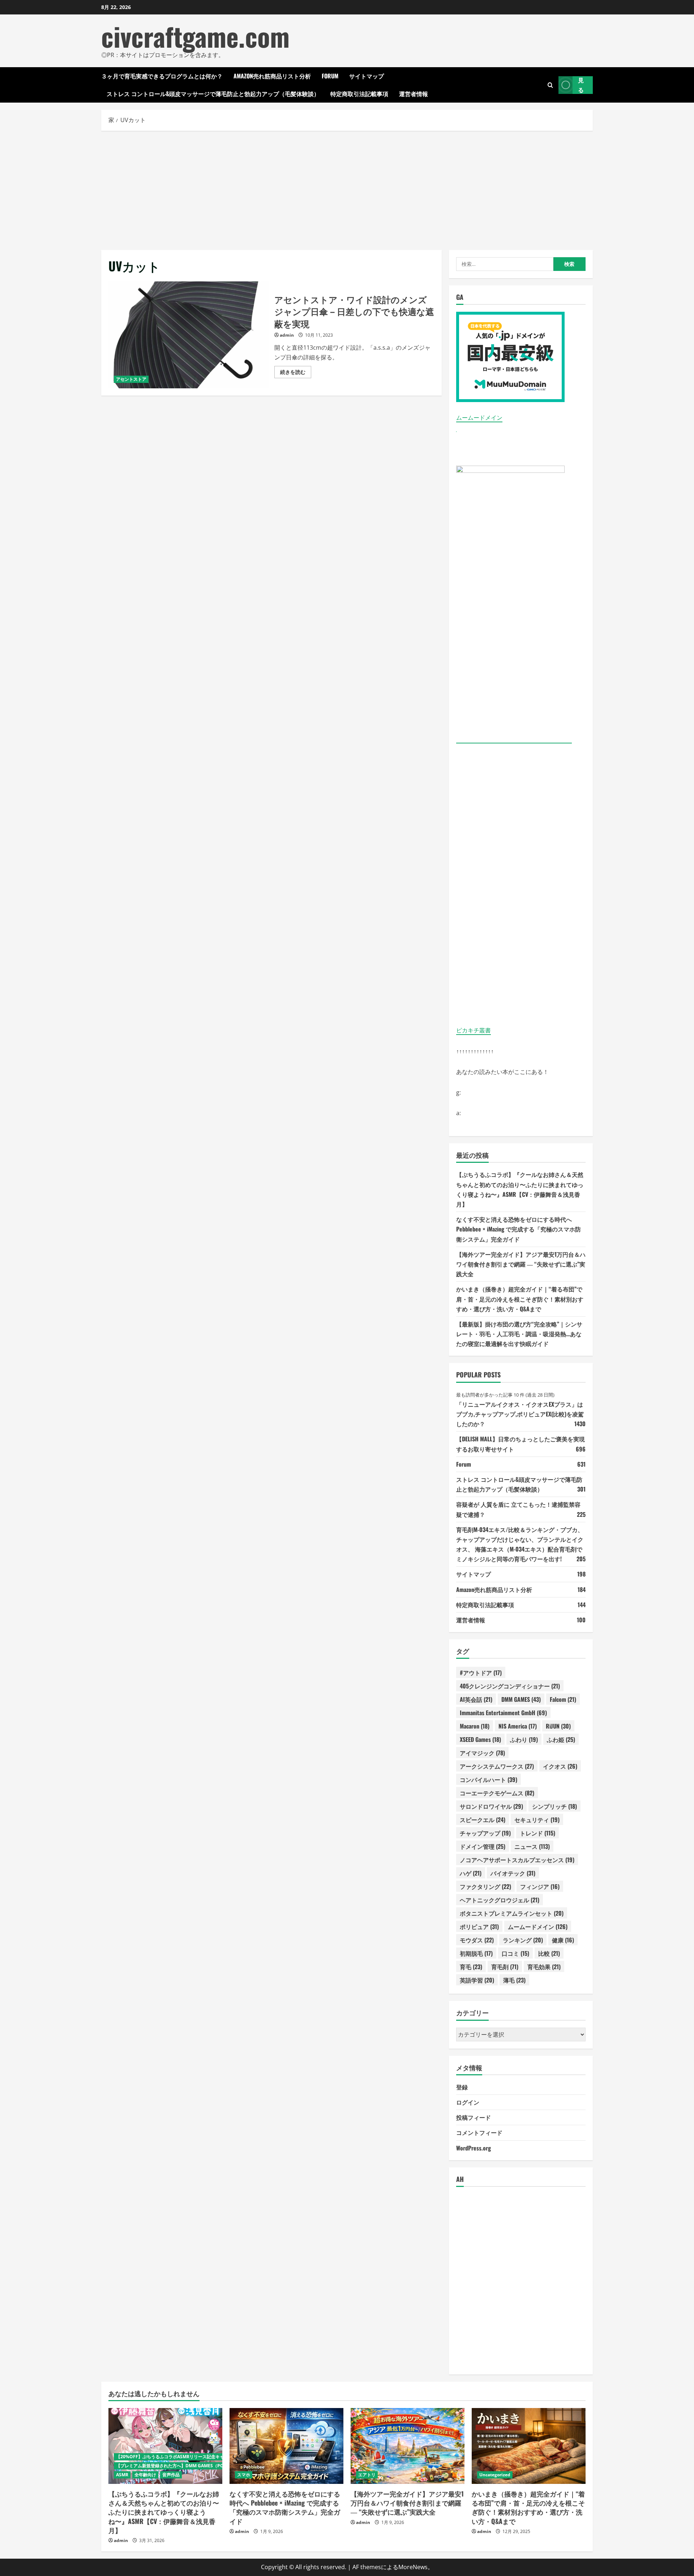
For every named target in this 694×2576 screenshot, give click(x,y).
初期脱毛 (476, 1953)
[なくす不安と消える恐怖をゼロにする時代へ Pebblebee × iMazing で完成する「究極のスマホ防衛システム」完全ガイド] (286, 2446)
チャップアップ (485, 1833)
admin (287, 335)
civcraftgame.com (195, 36)
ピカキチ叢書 (474, 1030)
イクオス (560, 1766)
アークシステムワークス (497, 1766)
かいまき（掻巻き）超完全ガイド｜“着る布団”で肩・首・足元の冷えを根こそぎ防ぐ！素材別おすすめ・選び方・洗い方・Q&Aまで (520, 1299)
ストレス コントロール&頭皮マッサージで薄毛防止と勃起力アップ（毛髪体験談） (213, 94)
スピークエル (483, 1820)
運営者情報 (414, 94)
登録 (462, 2087)
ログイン (468, 2102)
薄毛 (514, 1980)
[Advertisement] (347, 189)
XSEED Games (480, 1739)
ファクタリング (485, 1886)
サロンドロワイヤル (491, 1806)
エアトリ (367, 2475)
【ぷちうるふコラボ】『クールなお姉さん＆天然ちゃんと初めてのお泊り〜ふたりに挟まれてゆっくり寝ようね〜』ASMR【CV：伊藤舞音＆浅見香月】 (164, 2512)
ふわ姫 (561, 1739)
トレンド (537, 1833)
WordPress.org (474, 2148)
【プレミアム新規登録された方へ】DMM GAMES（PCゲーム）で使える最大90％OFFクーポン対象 (213, 2466)
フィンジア (540, 1886)
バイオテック (513, 1873)
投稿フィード (474, 2117)
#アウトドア (481, 1673)
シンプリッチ (554, 1806)
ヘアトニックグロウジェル (500, 1900)
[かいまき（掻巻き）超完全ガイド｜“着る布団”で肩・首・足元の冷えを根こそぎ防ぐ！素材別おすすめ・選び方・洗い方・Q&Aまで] (529, 2446)
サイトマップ (367, 76)
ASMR (122, 2475)
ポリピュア (479, 1926)
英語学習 (477, 1980)
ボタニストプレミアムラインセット (512, 1913)
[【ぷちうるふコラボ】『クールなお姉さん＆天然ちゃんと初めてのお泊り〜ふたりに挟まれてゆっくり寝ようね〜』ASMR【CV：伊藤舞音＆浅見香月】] (165, 2446)
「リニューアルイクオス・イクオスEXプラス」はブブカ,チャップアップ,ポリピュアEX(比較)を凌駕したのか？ (520, 1414)
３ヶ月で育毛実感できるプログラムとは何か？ (162, 76)
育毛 (471, 1967)
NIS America (518, 1726)
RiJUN (558, 1726)
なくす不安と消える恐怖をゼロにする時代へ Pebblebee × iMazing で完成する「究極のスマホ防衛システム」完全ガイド (519, 1229)
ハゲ (471, 1873)
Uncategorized (495, 2475)
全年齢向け (145, 2475)
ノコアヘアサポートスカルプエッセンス (517, 1860)
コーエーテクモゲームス (497, 1793)
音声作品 (171, 2475)
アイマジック (482, 1753)
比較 (549, 1953)
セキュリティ (537, 1820)
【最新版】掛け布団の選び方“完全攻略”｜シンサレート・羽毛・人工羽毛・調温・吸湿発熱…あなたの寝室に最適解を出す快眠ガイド (519, 1334)
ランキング (523, 1940)
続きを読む (296, 373)
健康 (563, 1940)
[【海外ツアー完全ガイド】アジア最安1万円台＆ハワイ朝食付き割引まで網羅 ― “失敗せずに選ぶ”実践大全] (408, 2446)
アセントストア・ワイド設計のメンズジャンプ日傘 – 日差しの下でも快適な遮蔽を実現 (189, 335)
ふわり (524, 1739)
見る (581, 85)
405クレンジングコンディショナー (510, 1686)
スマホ (244, 2475)
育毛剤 (505, 1967)
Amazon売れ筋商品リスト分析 (272, 76)
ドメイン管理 (483, 1846)
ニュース (532, 1846)
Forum (330, 76)
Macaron (475, 1726)
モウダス (477, 1940)
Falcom (563, 1699)
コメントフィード (479, 2132)
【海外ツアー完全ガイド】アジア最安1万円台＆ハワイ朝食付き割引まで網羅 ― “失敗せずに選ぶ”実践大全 (521, 1264)
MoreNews (413, 2567)
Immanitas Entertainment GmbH (503, 1713)
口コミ (515, 1953)
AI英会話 (476, 1699)
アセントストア (131, 379)
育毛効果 (544, 1967)
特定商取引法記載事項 (359, 94)
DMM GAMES (521, 1699)
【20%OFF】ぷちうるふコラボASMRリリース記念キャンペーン (179, 2457)
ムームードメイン (479, 418)
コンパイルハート (489, 1779)
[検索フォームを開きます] (550, 85)
